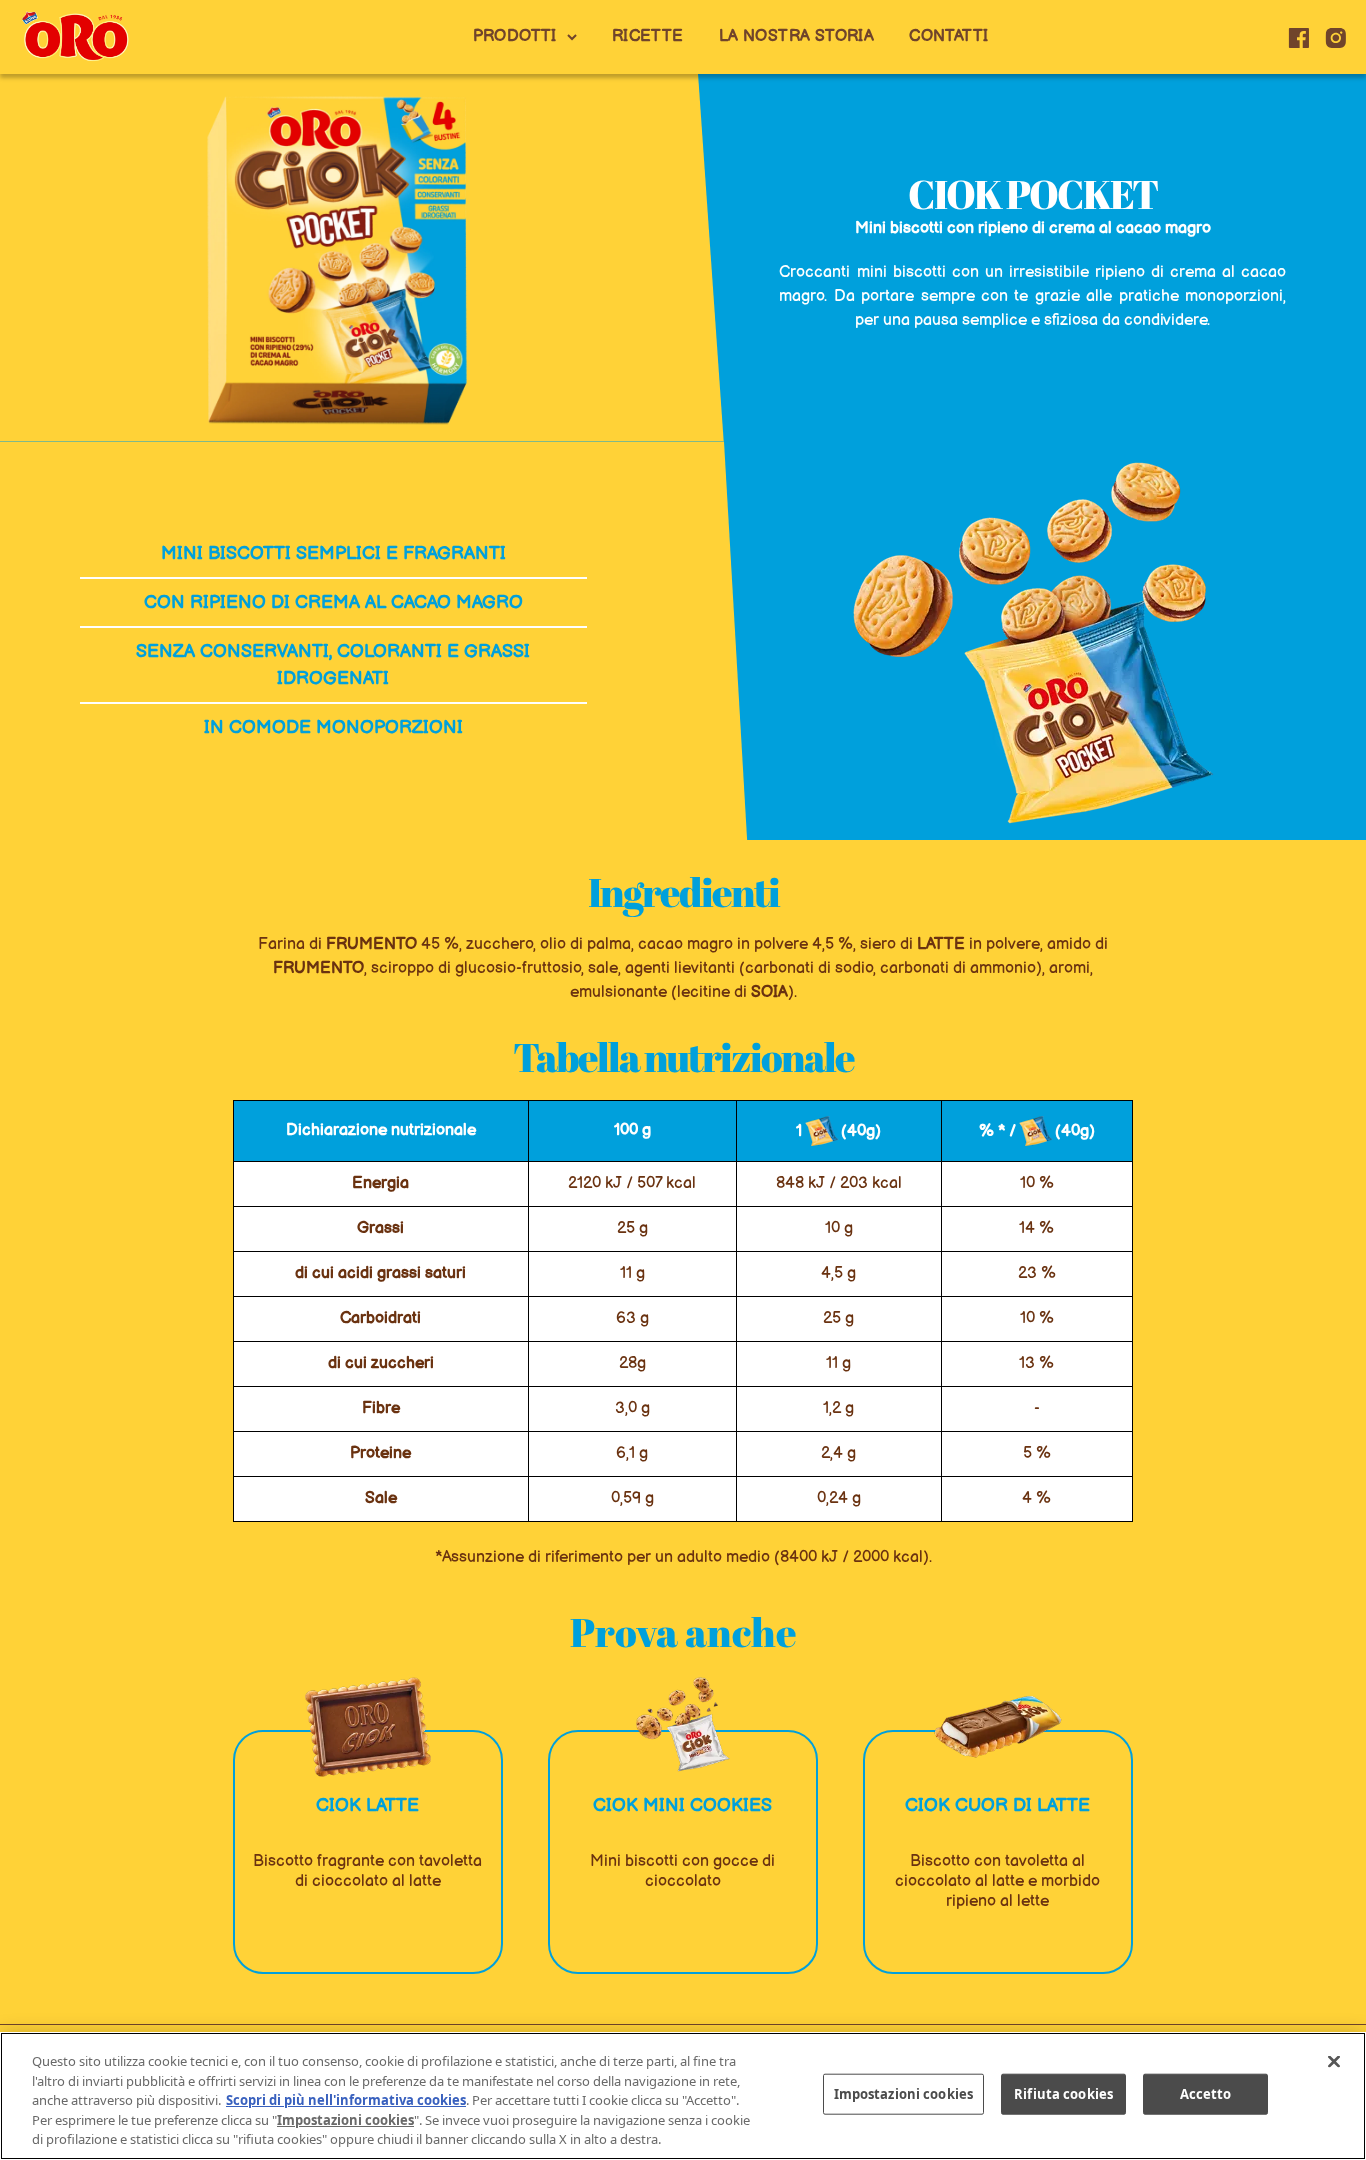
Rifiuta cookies (1063, 2094)
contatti (948, 36)
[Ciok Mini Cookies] (683, 1726)
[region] (683, 2096)
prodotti (515, 36)
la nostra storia (796, 36)
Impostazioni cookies (904, 2094)
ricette (648, 36)
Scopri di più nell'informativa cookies (346, 2100)
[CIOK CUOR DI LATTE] (998, 1726)
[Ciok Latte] (368, 1726)
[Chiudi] (1334, 2062)
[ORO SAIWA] (75, 37)
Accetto (1206, 2094)
